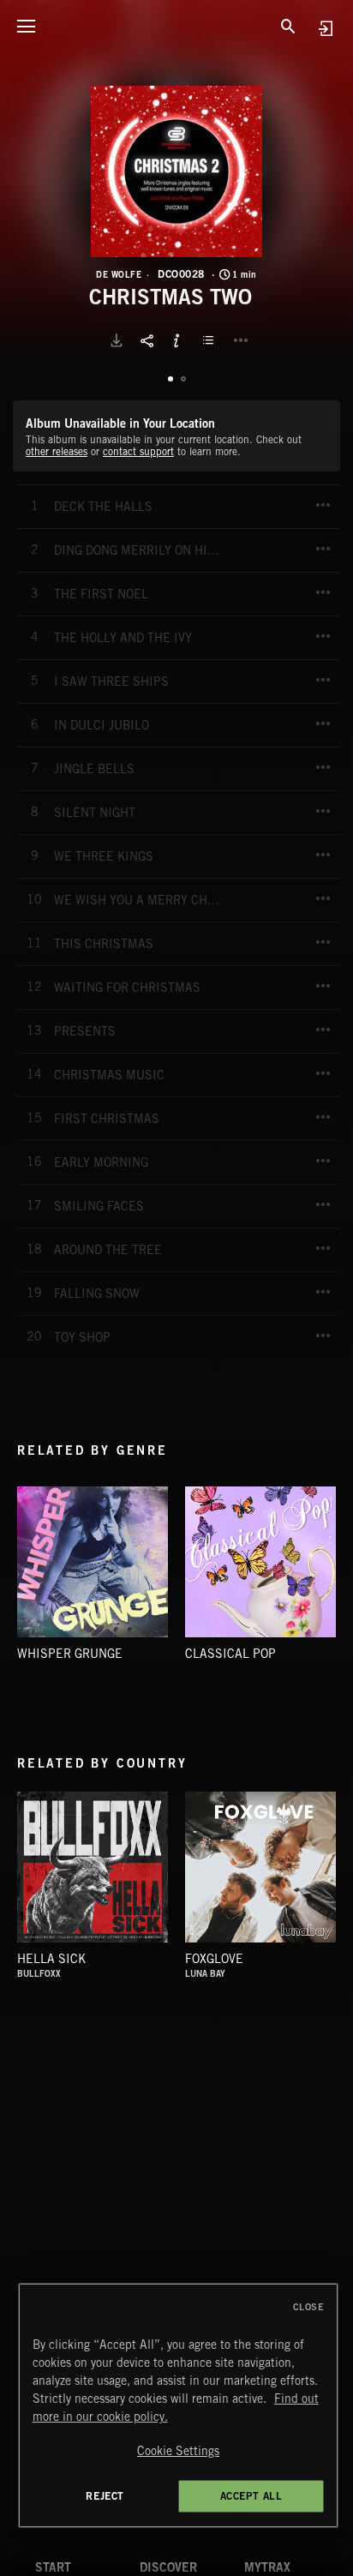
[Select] (211, 340)
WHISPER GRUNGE (70, 1654)
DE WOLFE (119, 274)
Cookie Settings (178, 2451)
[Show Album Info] (176, 340)
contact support (138, 451)
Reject (105, 2496)
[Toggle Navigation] (26, 26)
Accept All (251, 2496)
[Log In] (325, 28)
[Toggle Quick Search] (289, 26)
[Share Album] (147, 340)
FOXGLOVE (214, 1959)
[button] (176, 171)
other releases (57, 451)
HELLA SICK (51, 1959)
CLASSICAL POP (230, 1654)
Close (309, 2307)
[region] (179, 2405)
